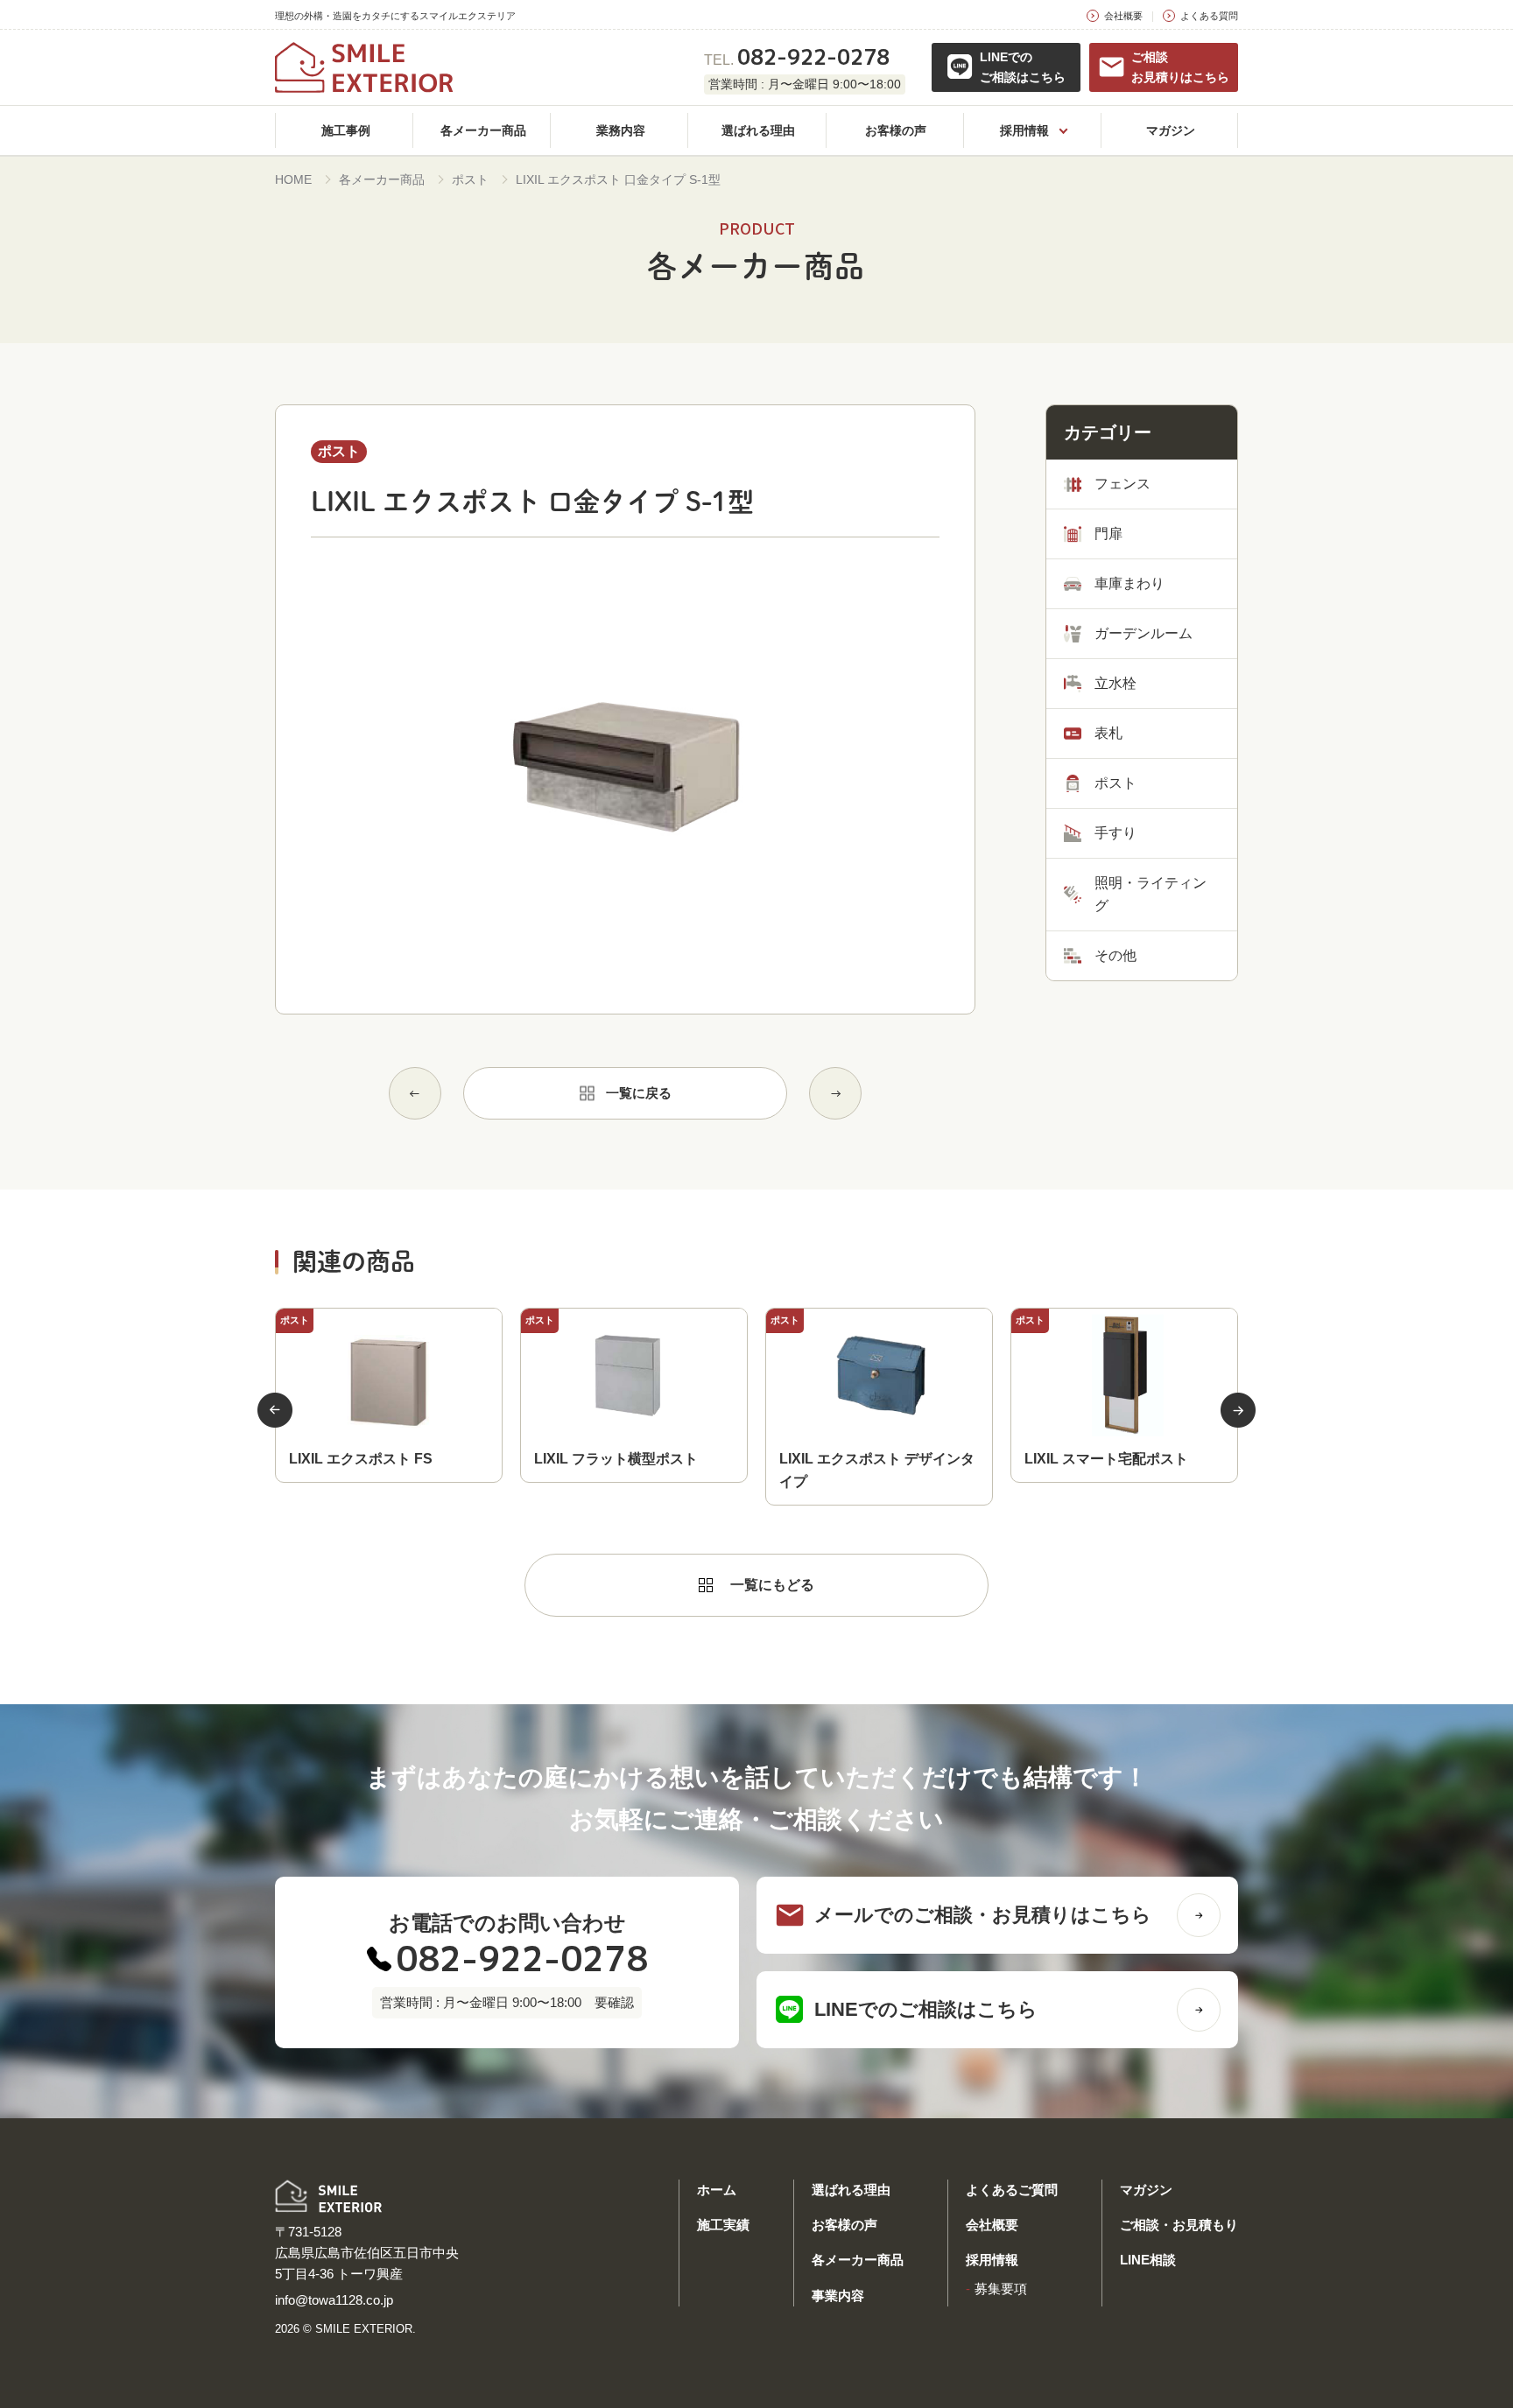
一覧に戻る (639, 1093)
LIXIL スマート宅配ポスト (1106, 1459)
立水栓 (1115, 683)
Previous (275, 1410)
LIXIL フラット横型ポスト (616, 1459)
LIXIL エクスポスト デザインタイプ (877, 1470)
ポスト (470, 179)
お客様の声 (844, 2225)
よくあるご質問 (1012, 2190)
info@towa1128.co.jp (334, 2300)
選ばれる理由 (851, 2190)
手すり (1115, 833)
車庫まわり (1129, 583)
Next (1238, 1410)
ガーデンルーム (1144, 633)
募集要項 (1001, 2289)
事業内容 (838, 2296)
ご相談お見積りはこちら (1180, 67)
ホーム (717, 2190)
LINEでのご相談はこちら (1023, 67)
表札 (1108, 733)
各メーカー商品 (382, 179)
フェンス (1122, 484)
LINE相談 (1148, 2260)
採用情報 (992, 2260)
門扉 (1108, 534)
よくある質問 (1209, 16)
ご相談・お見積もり (1179, 2225)
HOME (293, 179)
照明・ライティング (1151, 894)
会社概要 (1123, 16)
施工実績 (723, 2225)
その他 (1115, 955)
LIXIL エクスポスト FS (361, 1459)
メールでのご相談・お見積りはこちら (983, 1915)
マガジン (1146, 2190)
